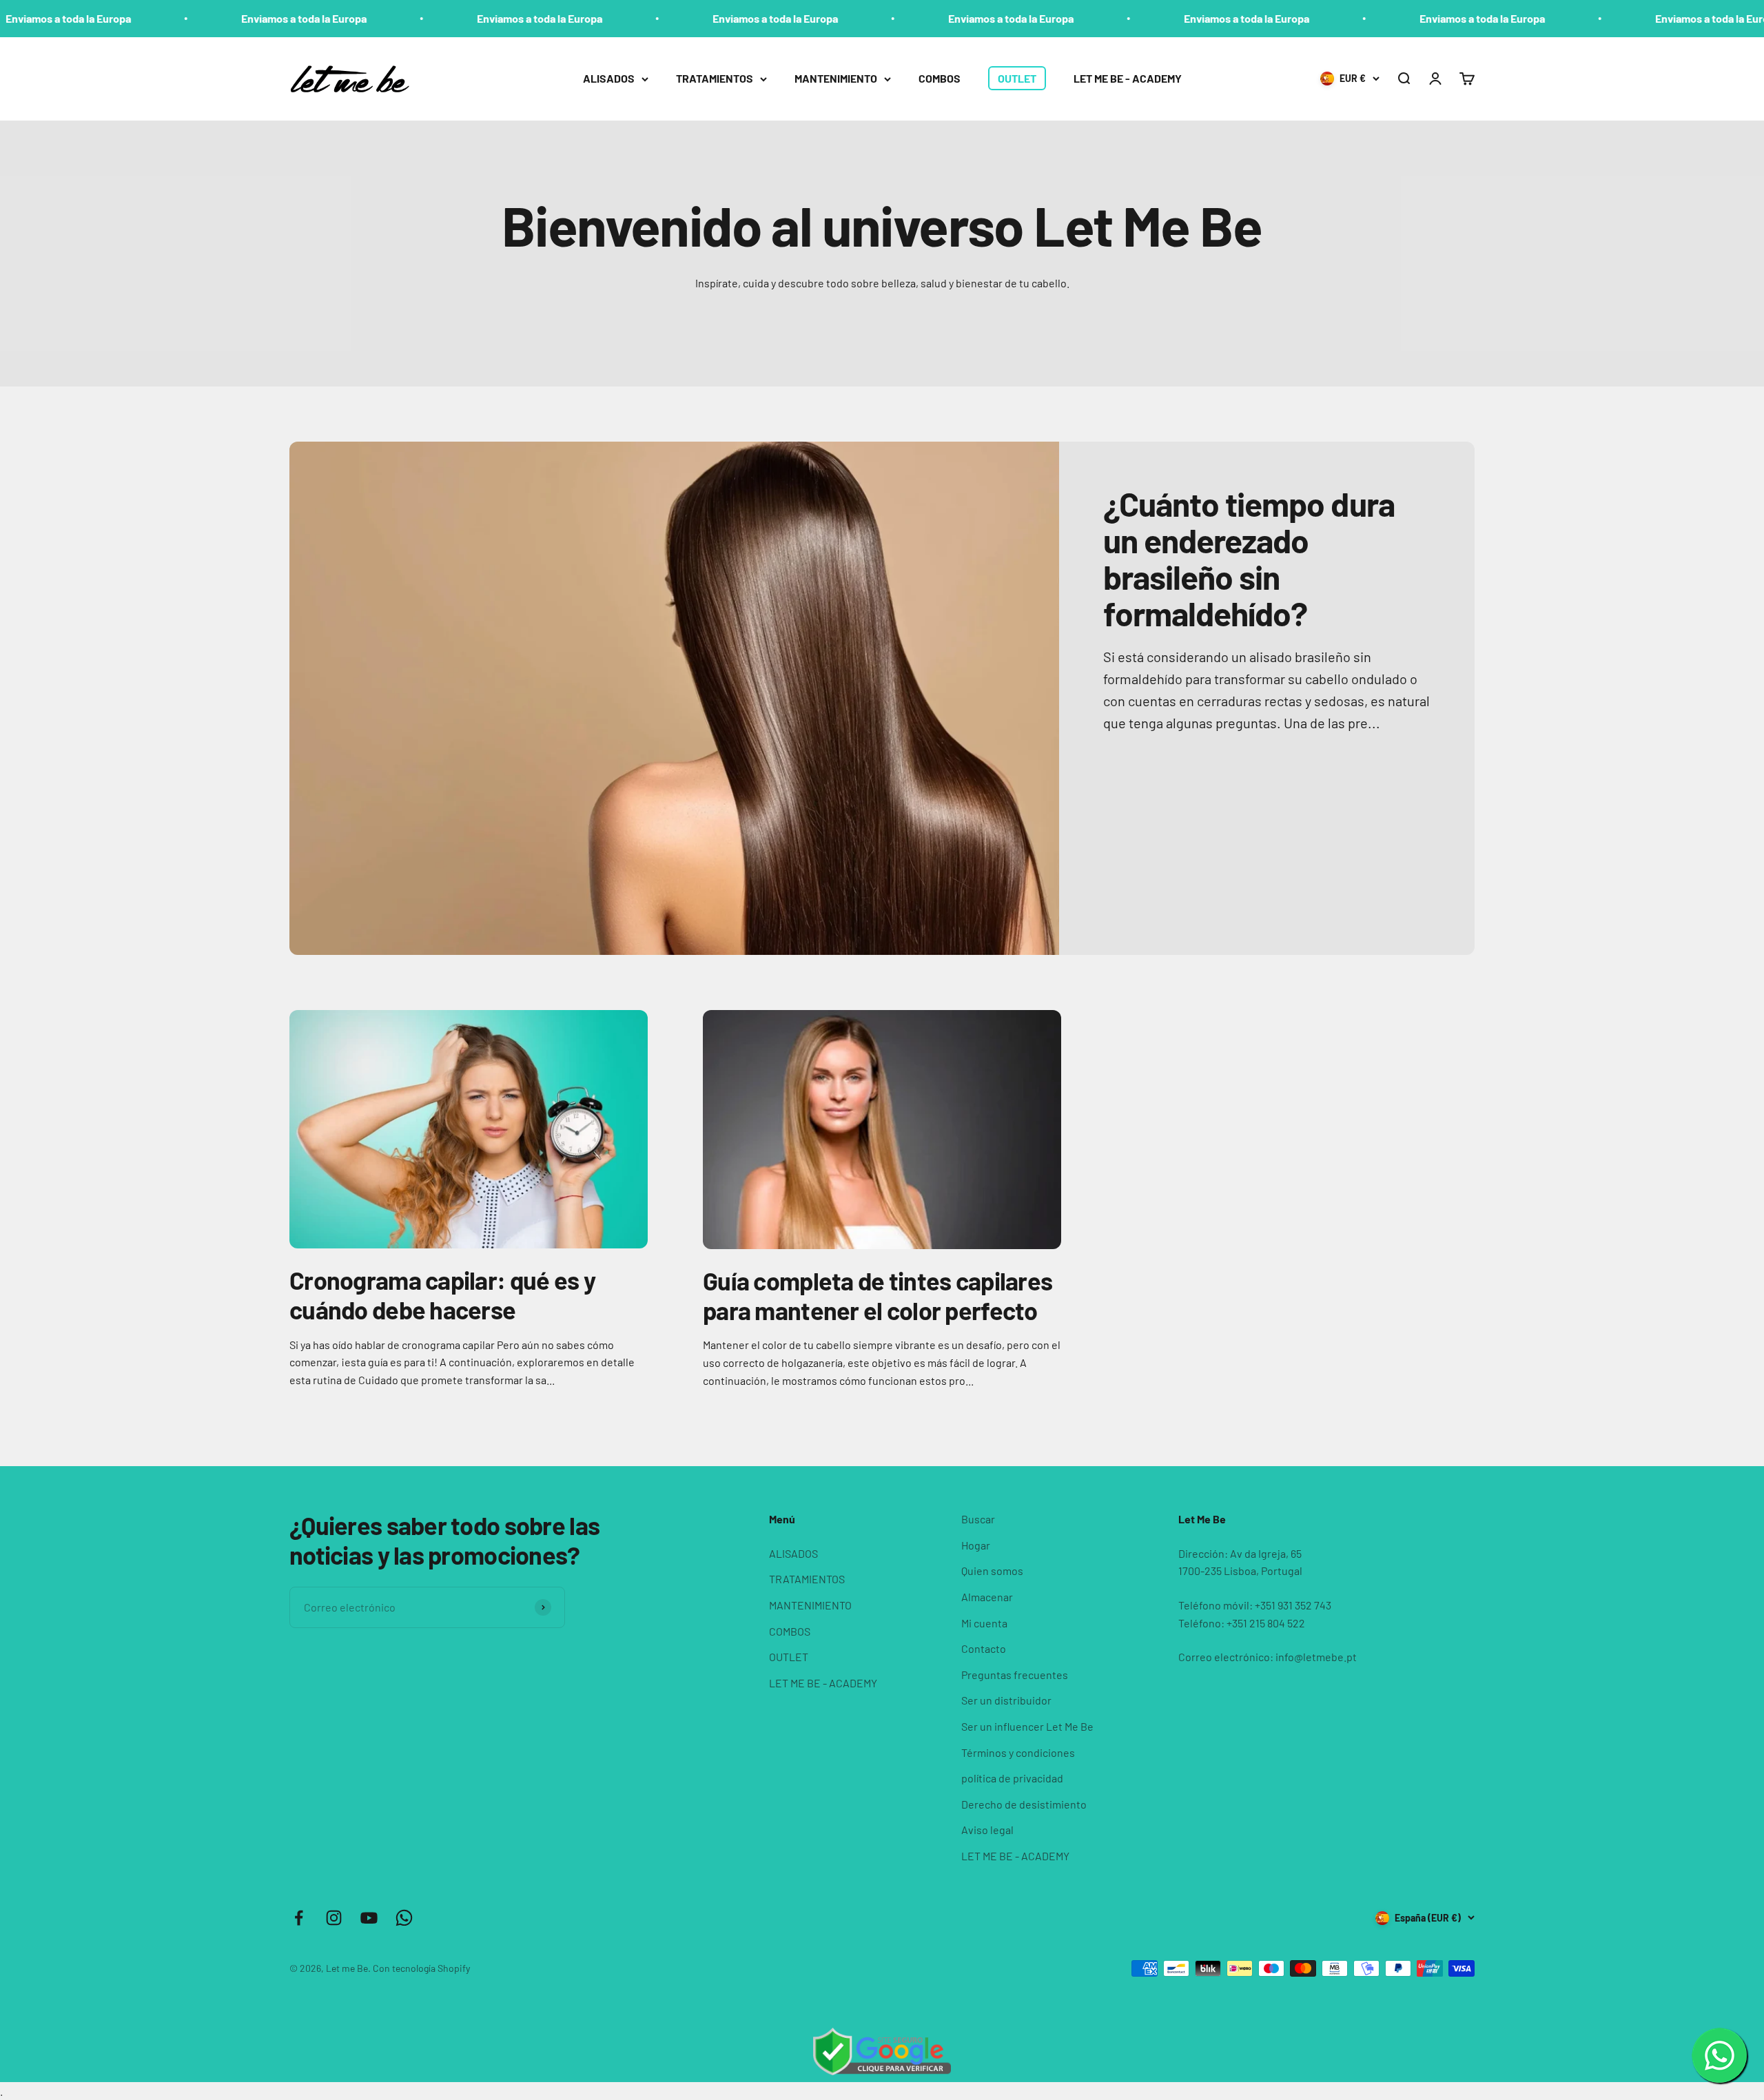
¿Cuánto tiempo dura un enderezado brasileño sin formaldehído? (1249, 558)
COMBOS (940, 78)
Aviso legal (987, 1830)
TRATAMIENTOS (715, 78)
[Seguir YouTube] (369, 1918)
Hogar (976, 1545)
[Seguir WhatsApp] (404, 1918)
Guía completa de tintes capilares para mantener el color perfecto (878, 1295)
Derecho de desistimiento (1024, 1804)
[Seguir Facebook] (299, 1918)
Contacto (984, 1648)
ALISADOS (609, 78)
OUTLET (1017, 78)
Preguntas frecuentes (1015, 1675)
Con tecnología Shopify (421, 1968)
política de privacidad (1012, 1778)
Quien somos (992, 1571)
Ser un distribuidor (1006, 1700)
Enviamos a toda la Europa (182, 18)
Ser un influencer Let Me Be (1027, 1726)
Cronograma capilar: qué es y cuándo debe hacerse (442, 1295)
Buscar (978, 1519)
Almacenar (987, 1597)
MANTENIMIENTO (836, 78)
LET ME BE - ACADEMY (1128, 78)
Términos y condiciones (1018, 1752)
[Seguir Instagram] (334, 1918)
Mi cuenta (984, 1623)
